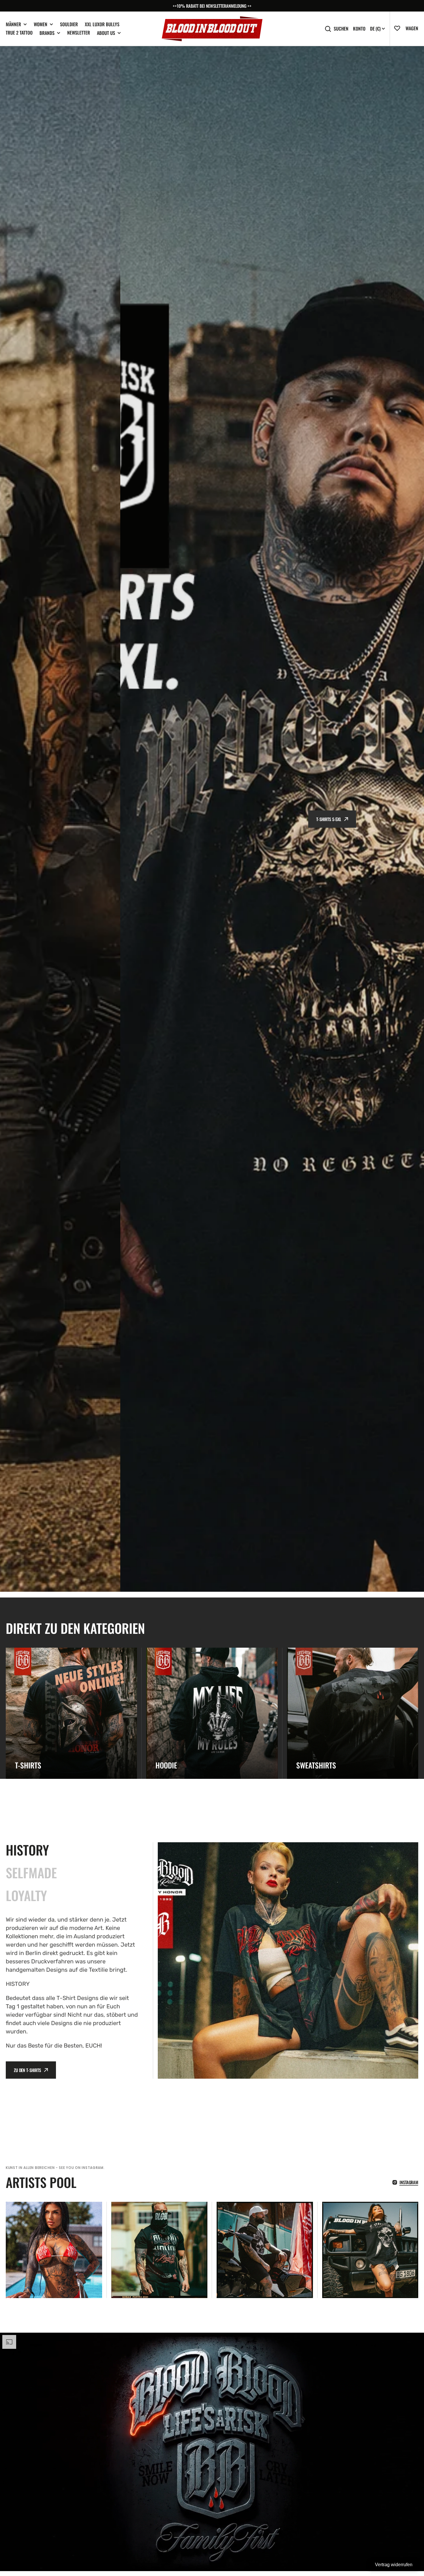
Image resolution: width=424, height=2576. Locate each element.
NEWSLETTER (79, 33)
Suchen (341, 29)
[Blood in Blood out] (212, 29)
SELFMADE (31, 1873)
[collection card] (71, 1713)
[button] (400, 28)
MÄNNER (13, 24)
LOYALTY (26, 1895)
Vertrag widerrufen (394, 2565)
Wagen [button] (412, 28)
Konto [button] (359, 29)
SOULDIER (69, 24)
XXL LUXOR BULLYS (102, 24)
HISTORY (27, 1850)
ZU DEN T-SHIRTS (27, 2070)
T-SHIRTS (209, 819)
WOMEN (41, 24)
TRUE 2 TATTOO (19, 33)
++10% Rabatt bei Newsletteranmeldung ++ (212, 6)
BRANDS (47, 33)
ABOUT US (106, 33)
